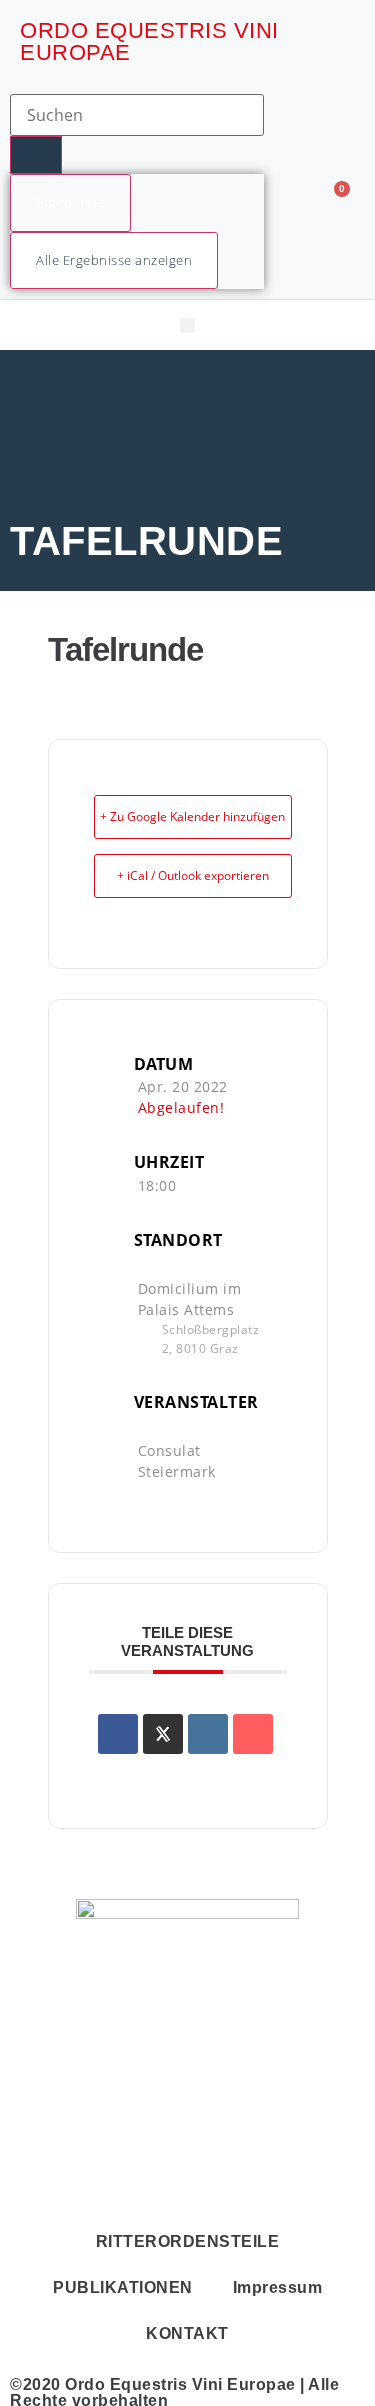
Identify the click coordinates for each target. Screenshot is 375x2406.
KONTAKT (187, 2333)
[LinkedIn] (208, 1734)
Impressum (278, 2287)
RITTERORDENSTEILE (188, 2241)
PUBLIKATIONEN (123, 2287)
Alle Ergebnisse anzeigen (114, 260)
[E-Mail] (253, 1734)
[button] (187, 325)
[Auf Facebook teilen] (118, 1734)
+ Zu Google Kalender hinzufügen (192, 816)
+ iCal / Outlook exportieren (193, 875)
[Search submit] (36, 155)
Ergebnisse (70, 202)
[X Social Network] (163, 1734)
